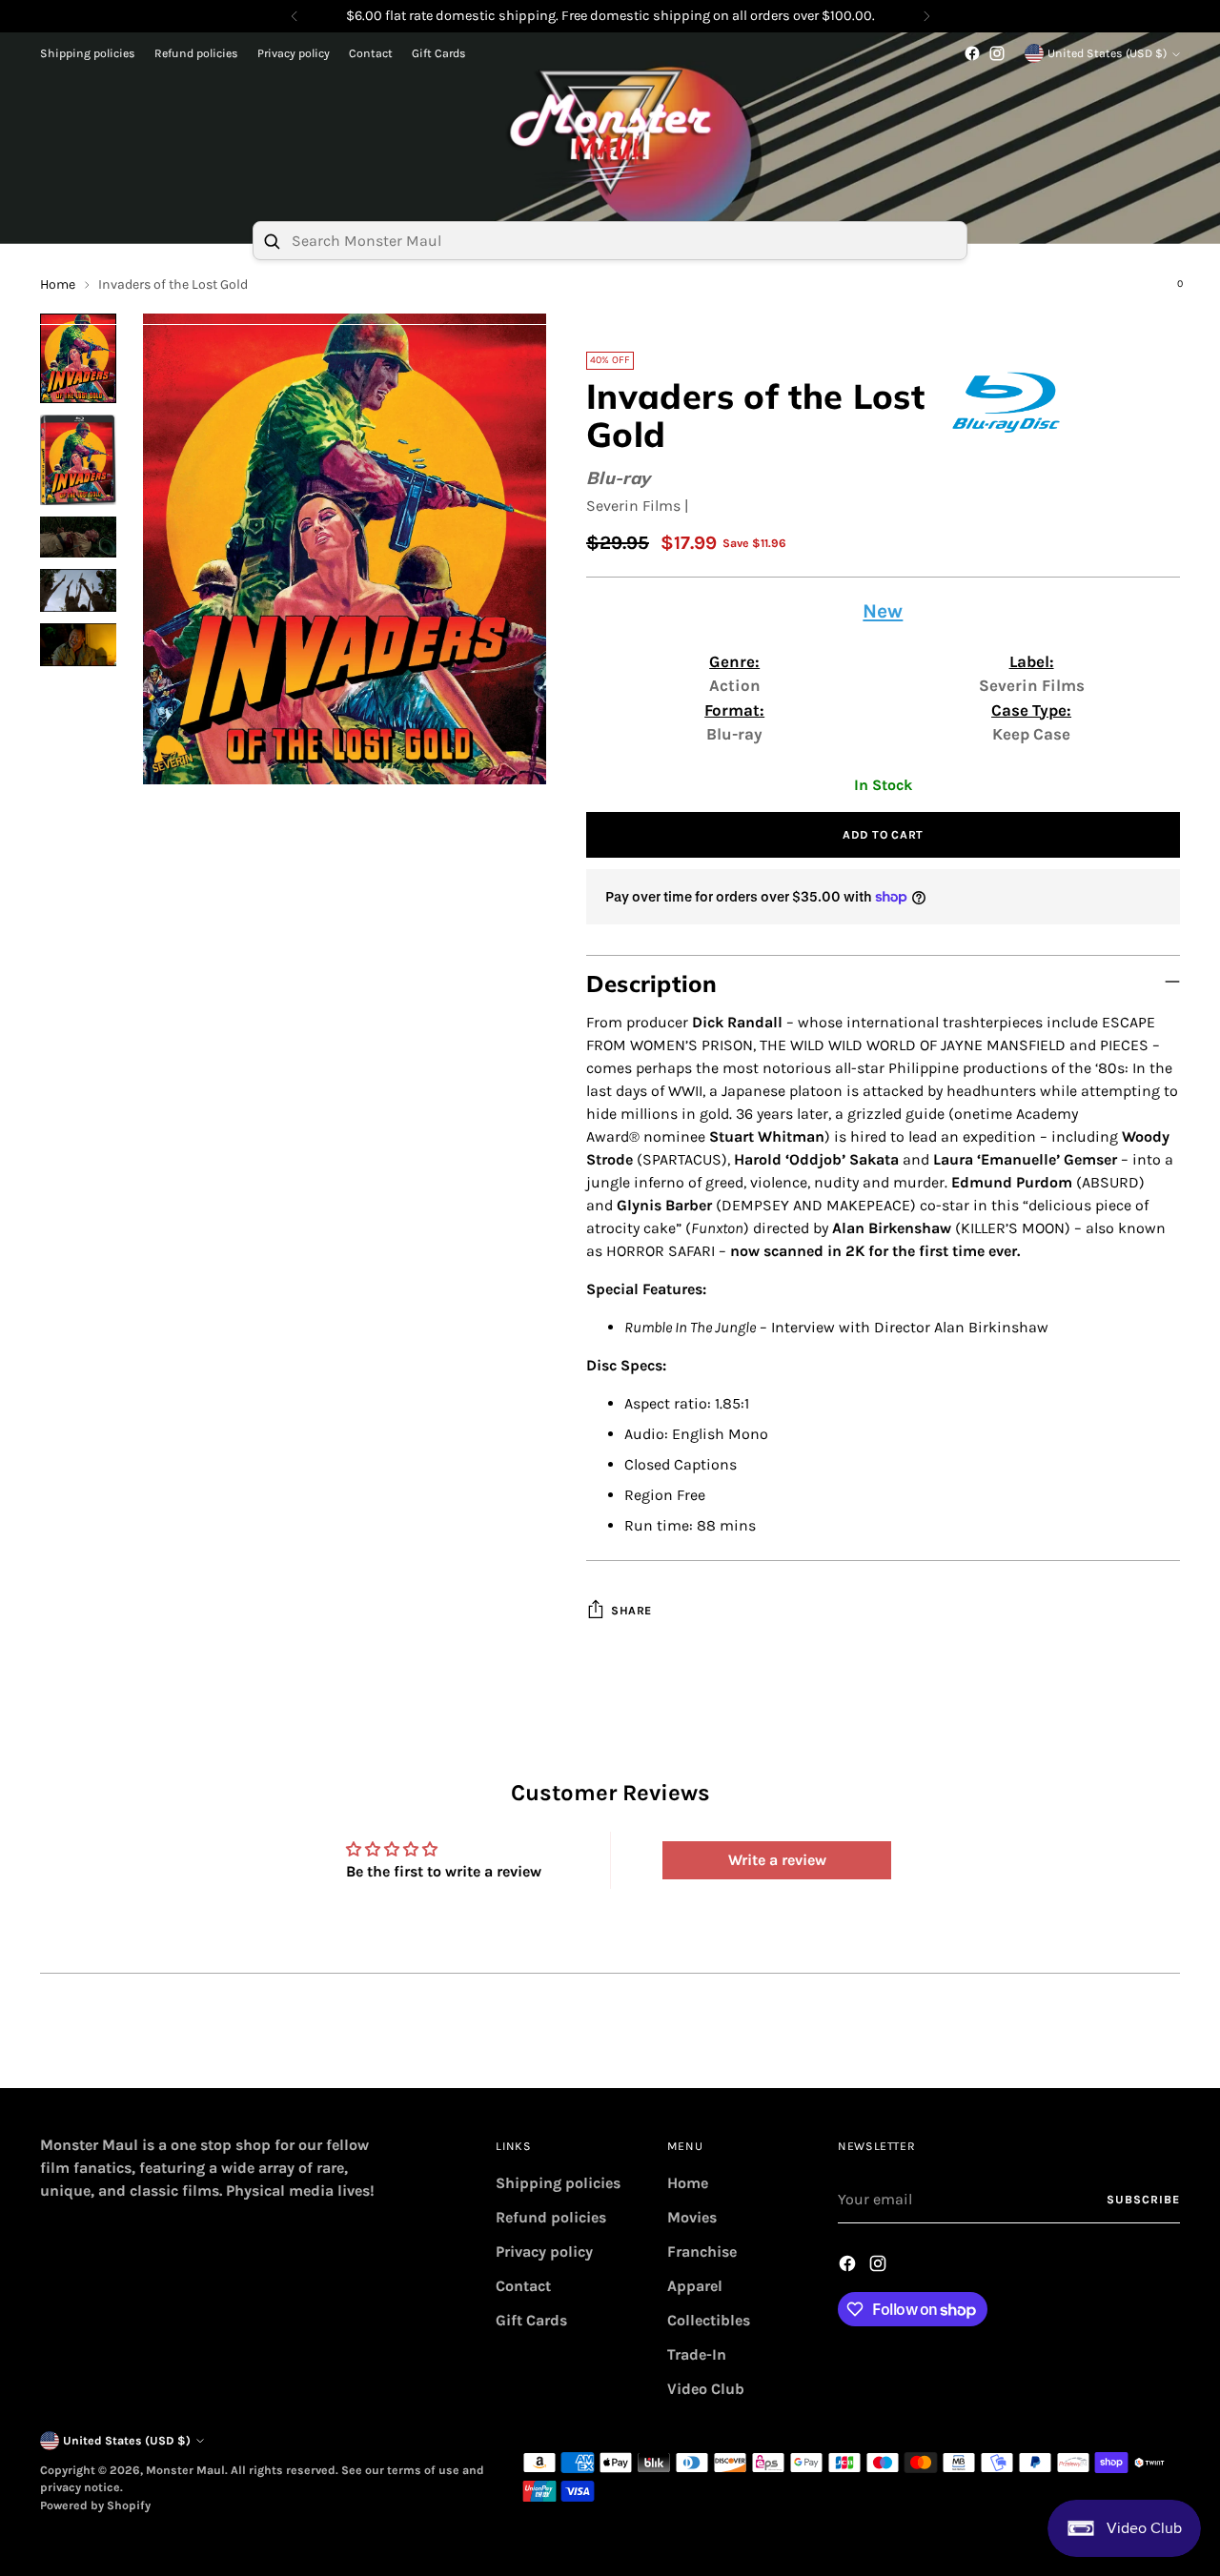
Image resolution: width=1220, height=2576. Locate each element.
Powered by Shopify (95, 2505)
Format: (734, 710)
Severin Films (633, 506)
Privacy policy (544, 2251)
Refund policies (551, 2217)
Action (735, 685)
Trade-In (697, 2354)
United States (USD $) (1107, 53)
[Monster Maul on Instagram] (997, 53)
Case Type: (1031, 710)
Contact (523, 2286)
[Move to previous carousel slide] (1120, 2053)
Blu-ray (619, 478)
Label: (1032, 661)
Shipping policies (558, 2183)
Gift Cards (531, 2320)
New (883, 611)
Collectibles (709, 2320)
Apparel (695, 2286)
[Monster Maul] (610, 132)
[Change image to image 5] (78, 645)
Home (688, 2183)
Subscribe (1143, 2200)
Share (631, 1611)
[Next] (926, 16)
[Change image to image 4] (78, 590)
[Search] (272, 241)
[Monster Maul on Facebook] (972, 53)
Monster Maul (185, 2470)
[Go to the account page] (1129, 293)
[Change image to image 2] (78, 460)
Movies (692, 2217)
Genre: (734, 661)
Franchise (702, 2251)
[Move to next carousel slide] (1164, 2052)
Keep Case (1031, 734)
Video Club (706, 2389)
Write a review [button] (777, 1860)
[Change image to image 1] (78, 358)
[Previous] (295, 16)
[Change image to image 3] (78, 537)
